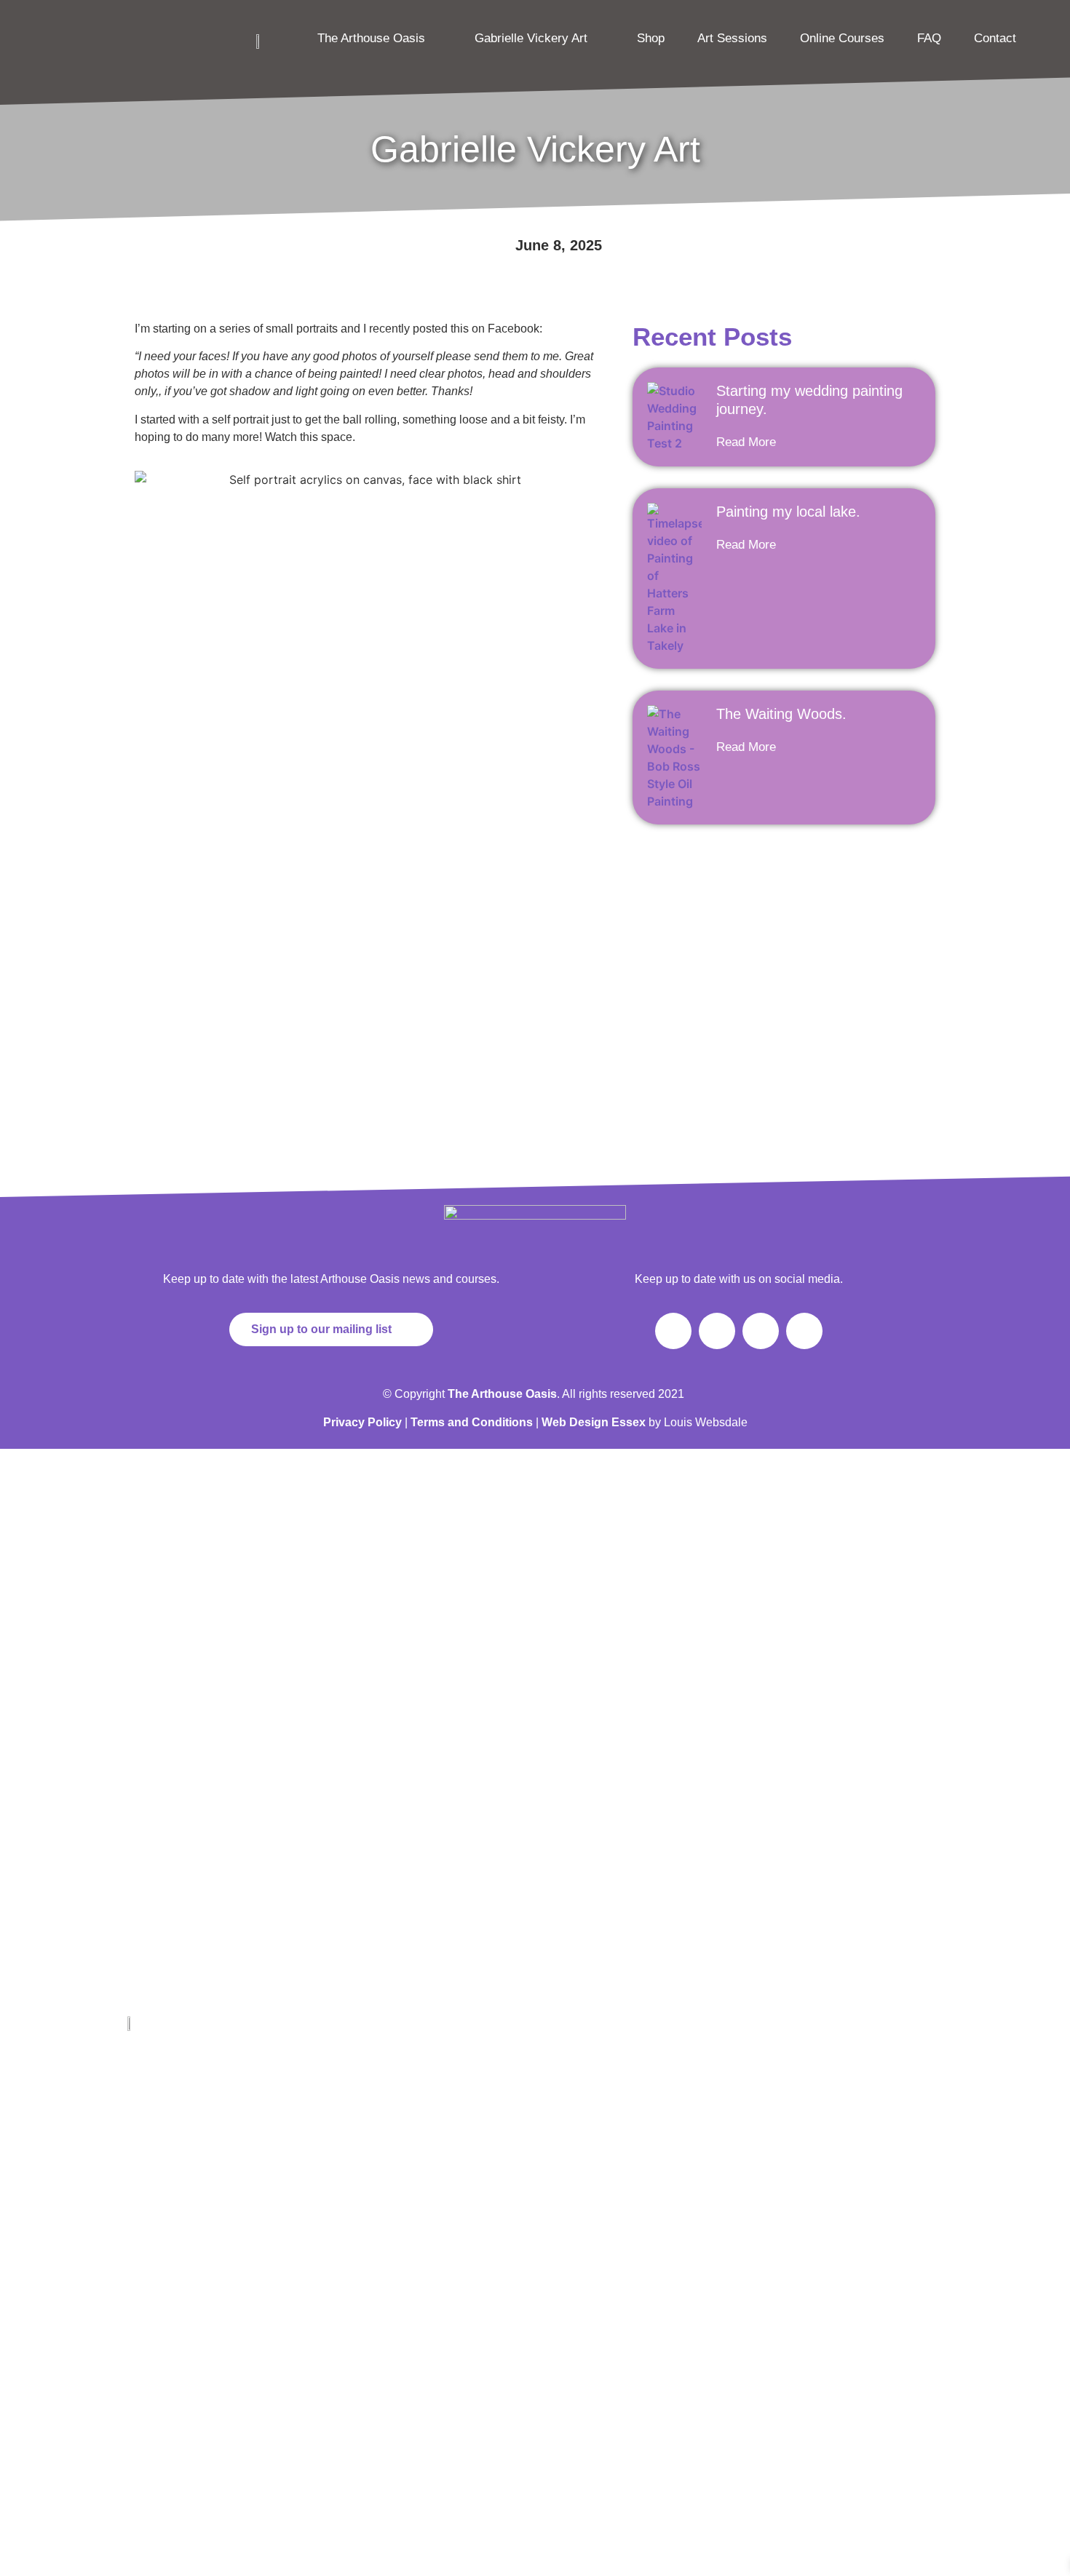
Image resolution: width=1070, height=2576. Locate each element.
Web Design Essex (595, 1422)
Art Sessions (732, 38)
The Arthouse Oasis (371, 38)
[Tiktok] (761, 1331)
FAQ (929, 38)
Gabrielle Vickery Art (531, 38)
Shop (651, 38)
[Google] (144, 2409)
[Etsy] (184, 2409)
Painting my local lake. (788, 512)
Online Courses (842, 38)
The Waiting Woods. (781, 714)
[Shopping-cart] (804, 1331)
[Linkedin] (184, 2365)
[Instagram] (717, 1331)
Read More (746, 442)
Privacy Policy (362, 1422)
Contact (995, 38)
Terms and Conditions (472, 1422)
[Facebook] (673, 1331)
